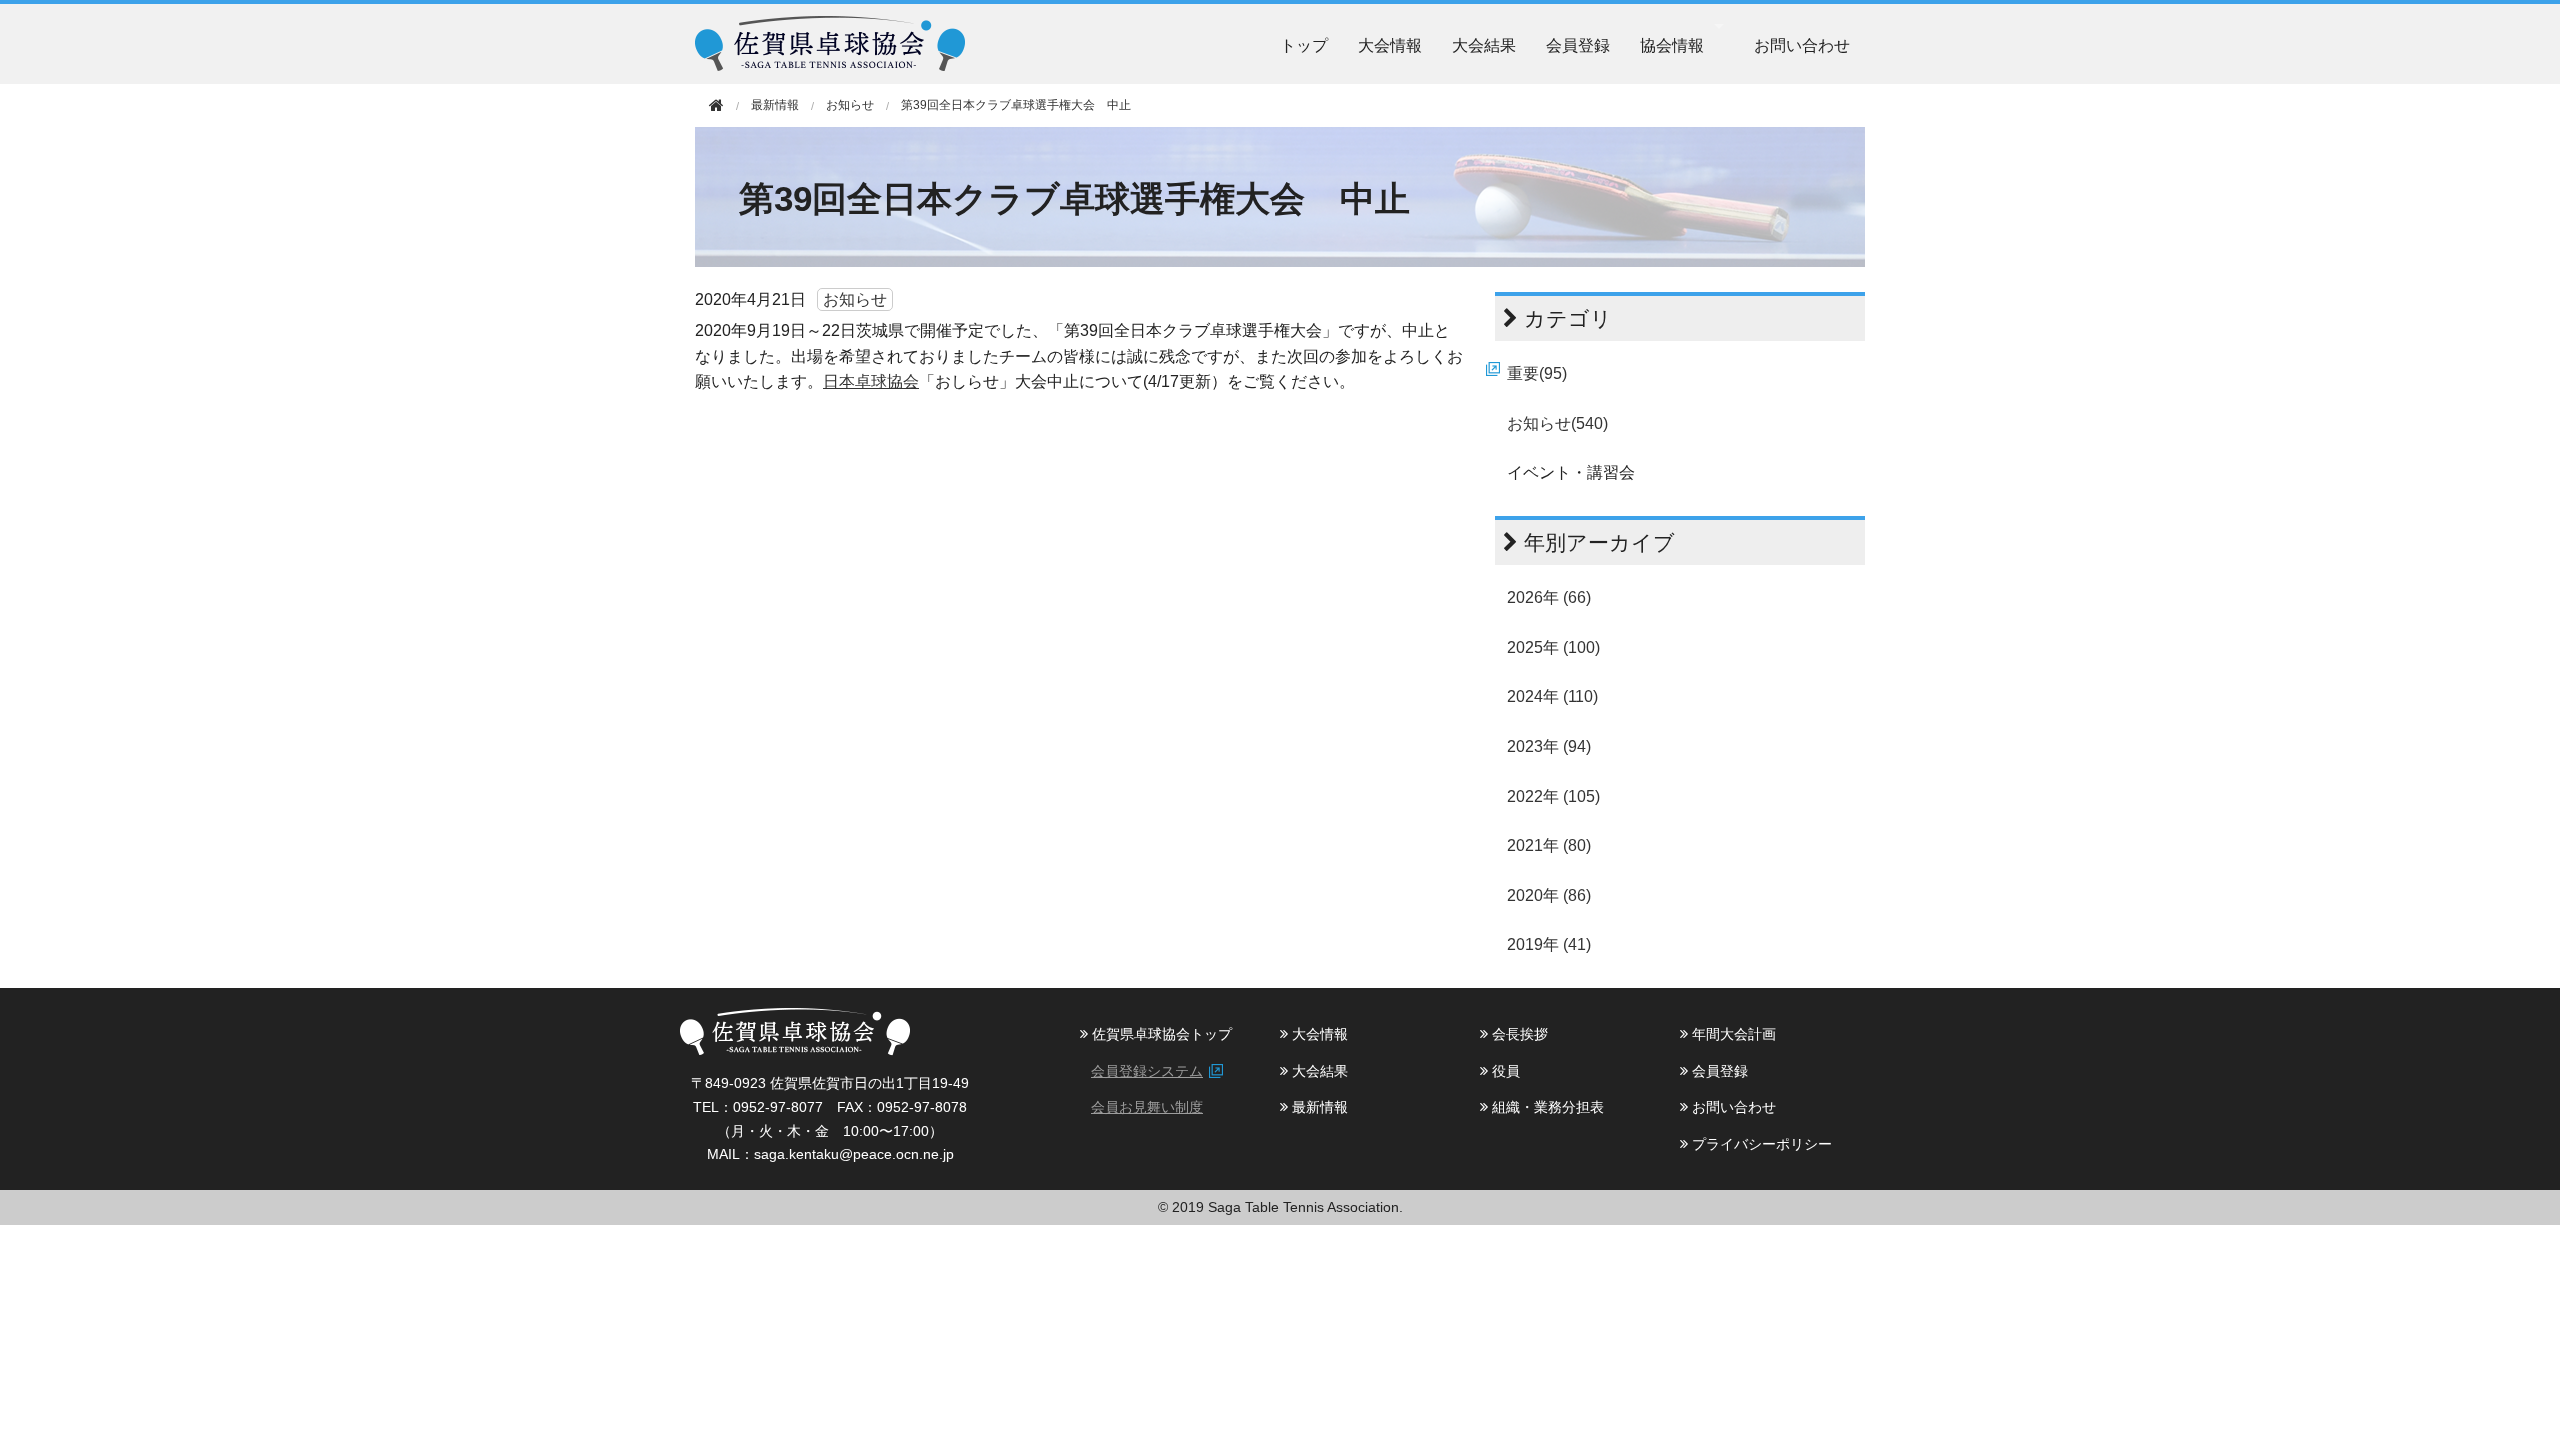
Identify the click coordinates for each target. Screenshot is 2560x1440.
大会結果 (1484, 44)
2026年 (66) (1549, 597)
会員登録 (1578, 44)
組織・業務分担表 (1546, 1107)
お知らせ (850, 105)
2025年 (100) (1553, 647)
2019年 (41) (1549, 944)
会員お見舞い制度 (1147, 1107)
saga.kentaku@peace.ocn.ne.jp (854, 1154)
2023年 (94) (1549, 746)
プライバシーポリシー (1760, 1144)
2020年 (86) (1549, 895)
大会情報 (1390, 44)
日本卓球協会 (871, 381)
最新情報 (1318, 1107)
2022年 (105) (1553, 796)
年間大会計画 (1732, 1034)
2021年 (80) (1549, 845)
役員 (1504, 1071)
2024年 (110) (1552, 696)
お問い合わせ (1802, 44)
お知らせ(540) (1557, 423)
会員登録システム (1147, 1071)
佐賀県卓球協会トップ (1160, 1034)
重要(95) (1537, 373)
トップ (1304, 44)
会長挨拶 (1518, 1034)
